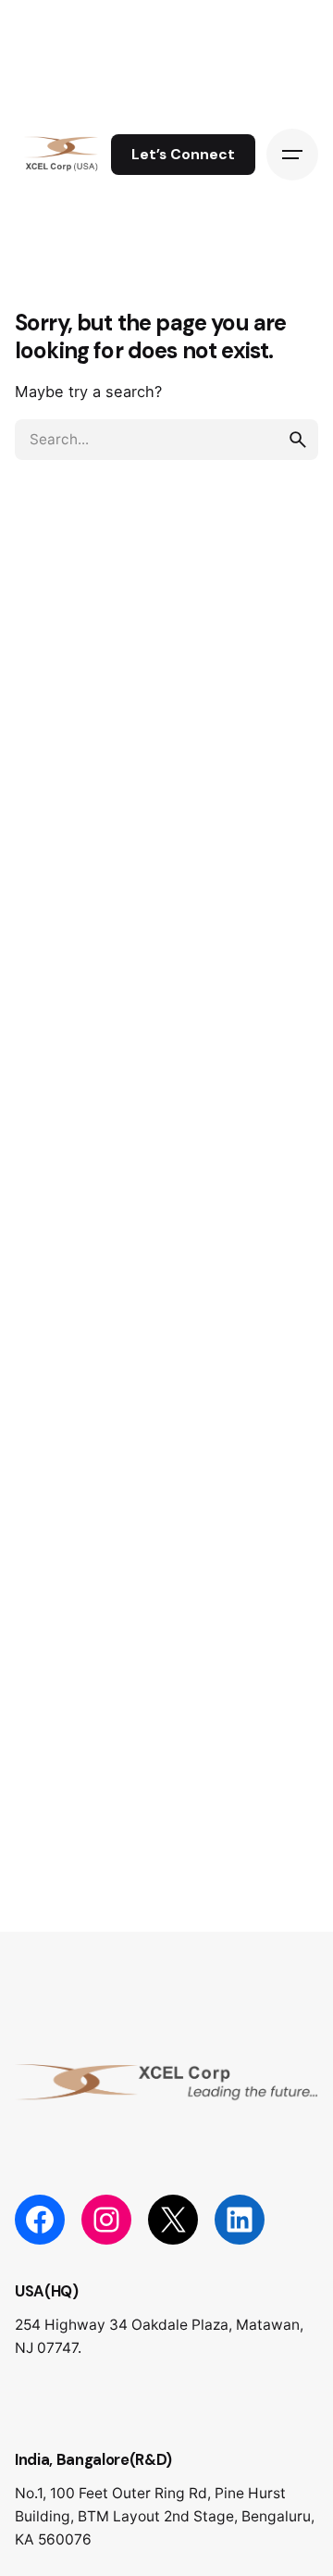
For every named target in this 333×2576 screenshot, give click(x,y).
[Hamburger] (292, 155)
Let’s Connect (183, 155)
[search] (298, 440)
